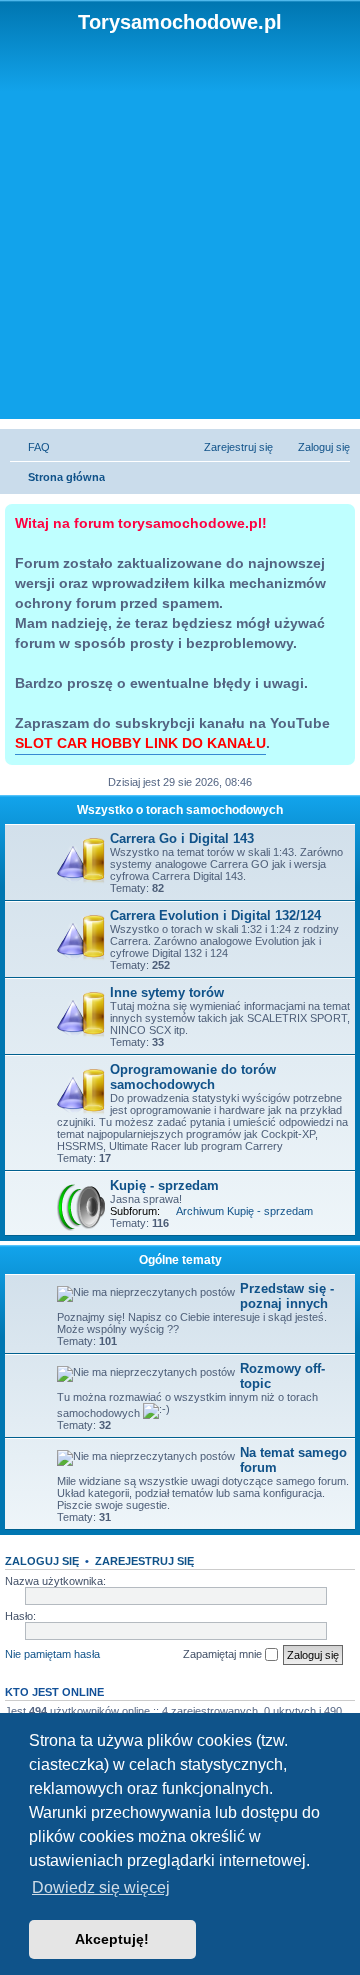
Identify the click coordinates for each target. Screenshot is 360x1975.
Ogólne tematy (180, 1260)
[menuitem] (30, 447)
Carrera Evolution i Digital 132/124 (215, 915)
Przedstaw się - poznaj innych (287, 1296)
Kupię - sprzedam (164, 1185)
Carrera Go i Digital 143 (182, 838)
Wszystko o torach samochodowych (180, 810)
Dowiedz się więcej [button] (101, 1887)
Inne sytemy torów (167, 992)
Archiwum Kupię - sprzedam (244, 1211)
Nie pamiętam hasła (52, 1654)
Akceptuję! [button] (112, 1939)
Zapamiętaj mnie (224, 1654)
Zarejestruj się (144, 1561)
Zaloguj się (42, 1561)
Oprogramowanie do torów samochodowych (193, 1077)
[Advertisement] (180, 224)
